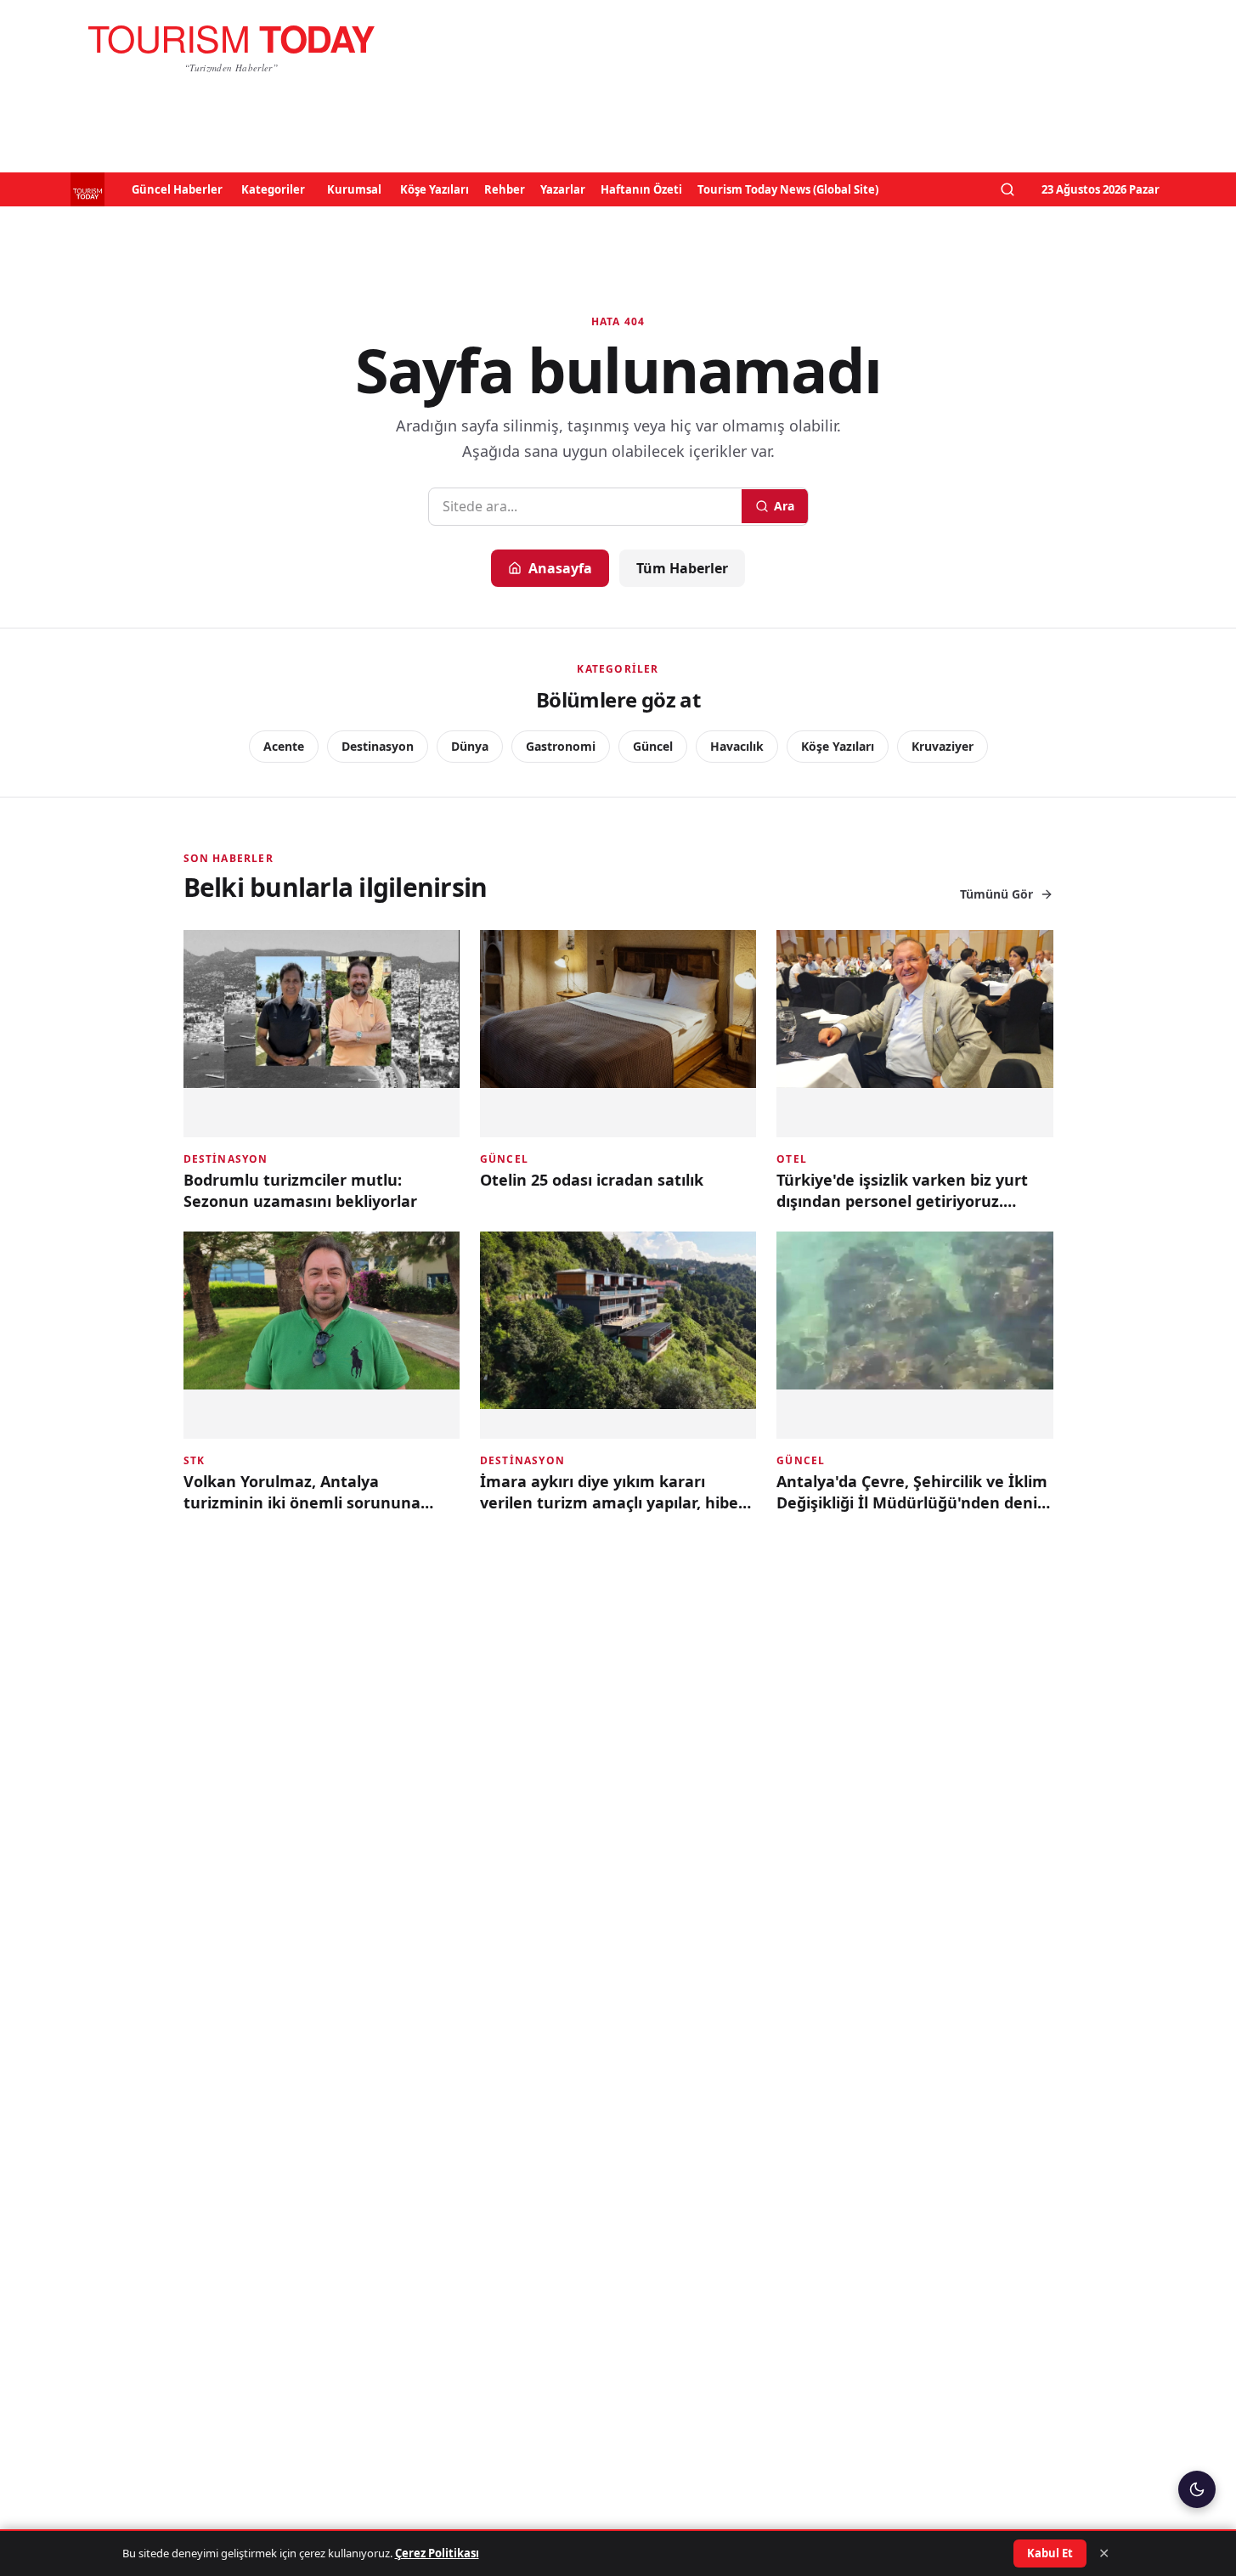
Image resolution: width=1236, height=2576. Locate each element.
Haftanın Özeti (641, 189)
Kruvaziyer (943, 746)
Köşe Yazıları (435, 189)
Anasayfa (560, 568)
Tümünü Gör (996, 894)
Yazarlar (563, 189)
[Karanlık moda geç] (1197, 2489)
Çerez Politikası (437, 2553)
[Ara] (1007, 189)
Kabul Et (1050, 2553)
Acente (284, 746)
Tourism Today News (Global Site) (788, 189)
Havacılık (737, 746)
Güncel (653, 746)
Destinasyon (378, 746)
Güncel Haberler (177, 189)
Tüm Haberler (682, 568)
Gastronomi (561, 746)
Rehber (505, 189)
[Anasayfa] (231, 48)
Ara (784, 506)
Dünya (470, 746)
